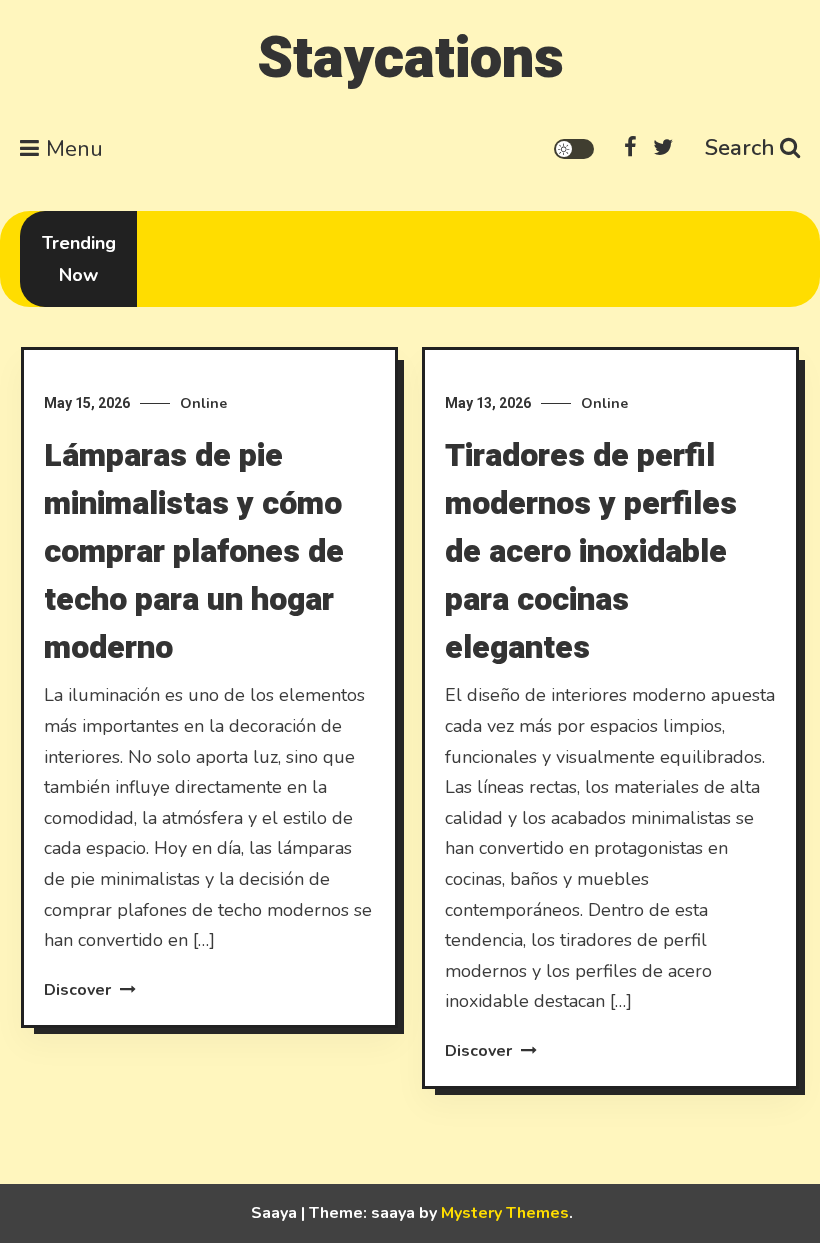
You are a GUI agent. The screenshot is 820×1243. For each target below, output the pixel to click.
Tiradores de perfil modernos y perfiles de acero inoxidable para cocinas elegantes (591, 551)
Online (203, 403)
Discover (79, 990)
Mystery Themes (505, 1213)
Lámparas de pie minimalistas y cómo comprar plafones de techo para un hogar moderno (194, 551)
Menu (74, 149)
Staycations (410, 58)
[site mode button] (574, 149)
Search (740, 148)
